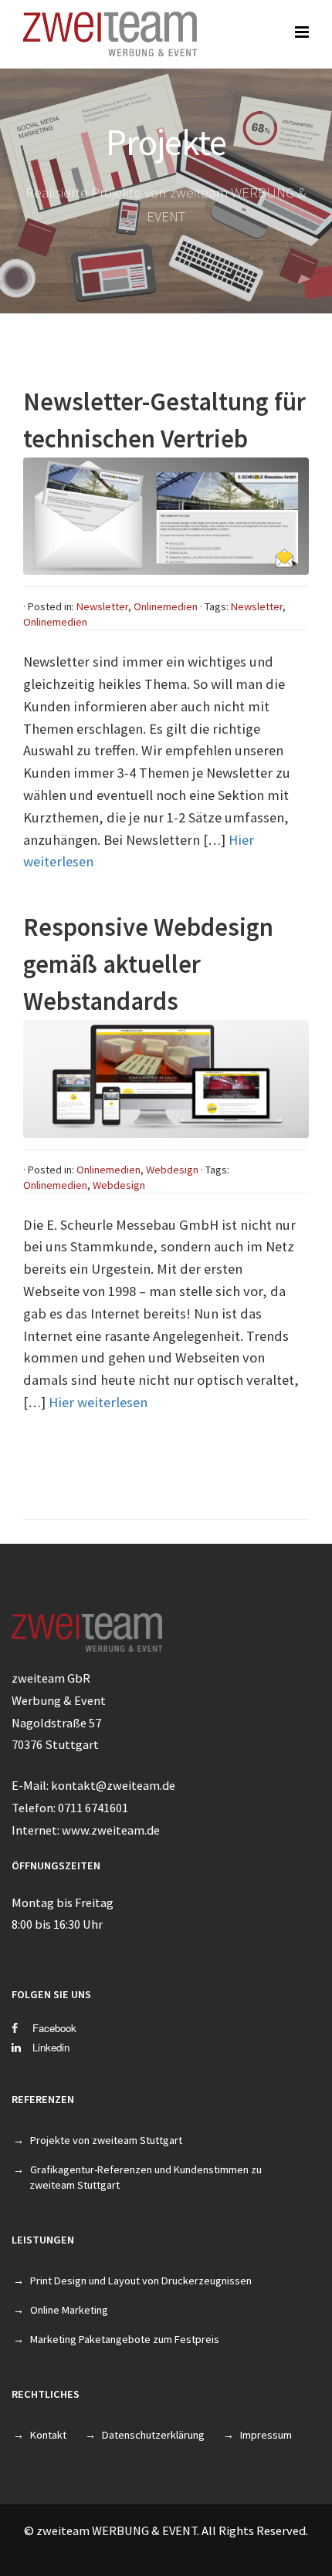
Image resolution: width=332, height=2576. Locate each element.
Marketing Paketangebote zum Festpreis (125, 2339)
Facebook (53, 2028)
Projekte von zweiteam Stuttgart (106, 2140)
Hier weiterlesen (98, 1402)
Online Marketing (69, 2310)
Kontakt (48, 2435)
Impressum (266, 2435)
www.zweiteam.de (111, 1830)
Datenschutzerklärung (153, 2435)
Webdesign (172, 1170)
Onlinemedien (166, 606)
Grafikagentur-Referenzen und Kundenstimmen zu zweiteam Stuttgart (146, 2177)
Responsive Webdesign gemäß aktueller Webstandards (148, 964)
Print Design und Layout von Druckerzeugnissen (141, 2281)
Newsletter (102, 606)
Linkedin (51, 2047)
